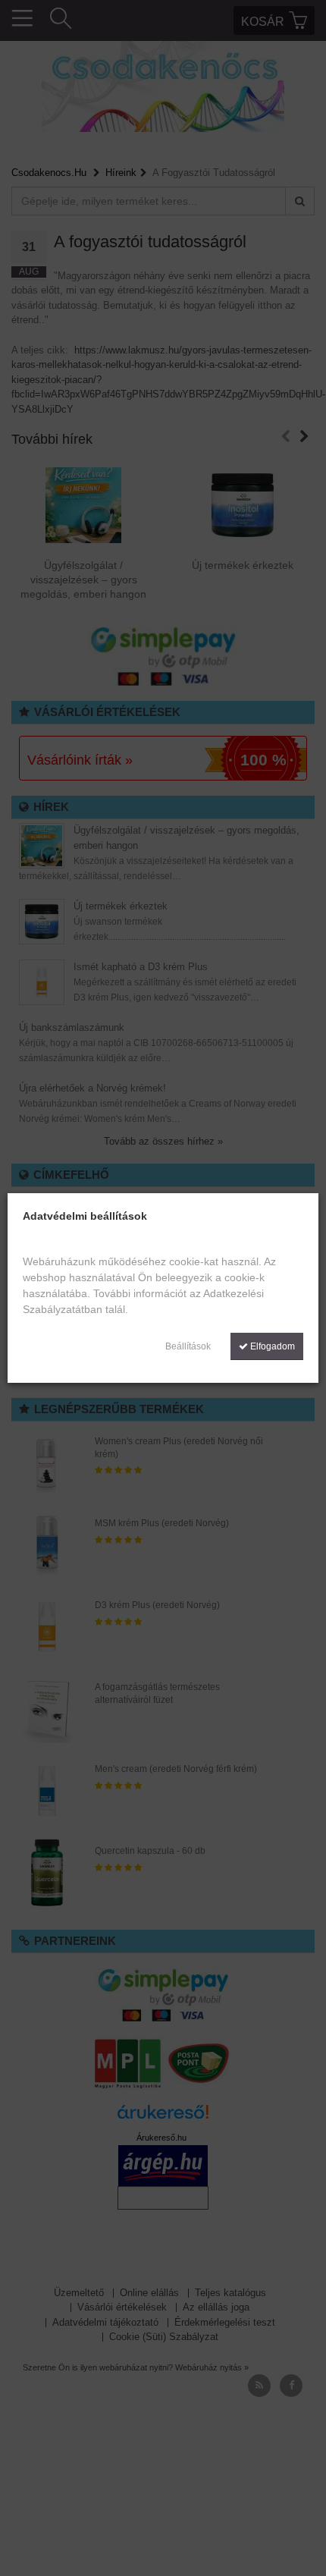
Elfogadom (271, 1346)
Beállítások (188, 1346)
